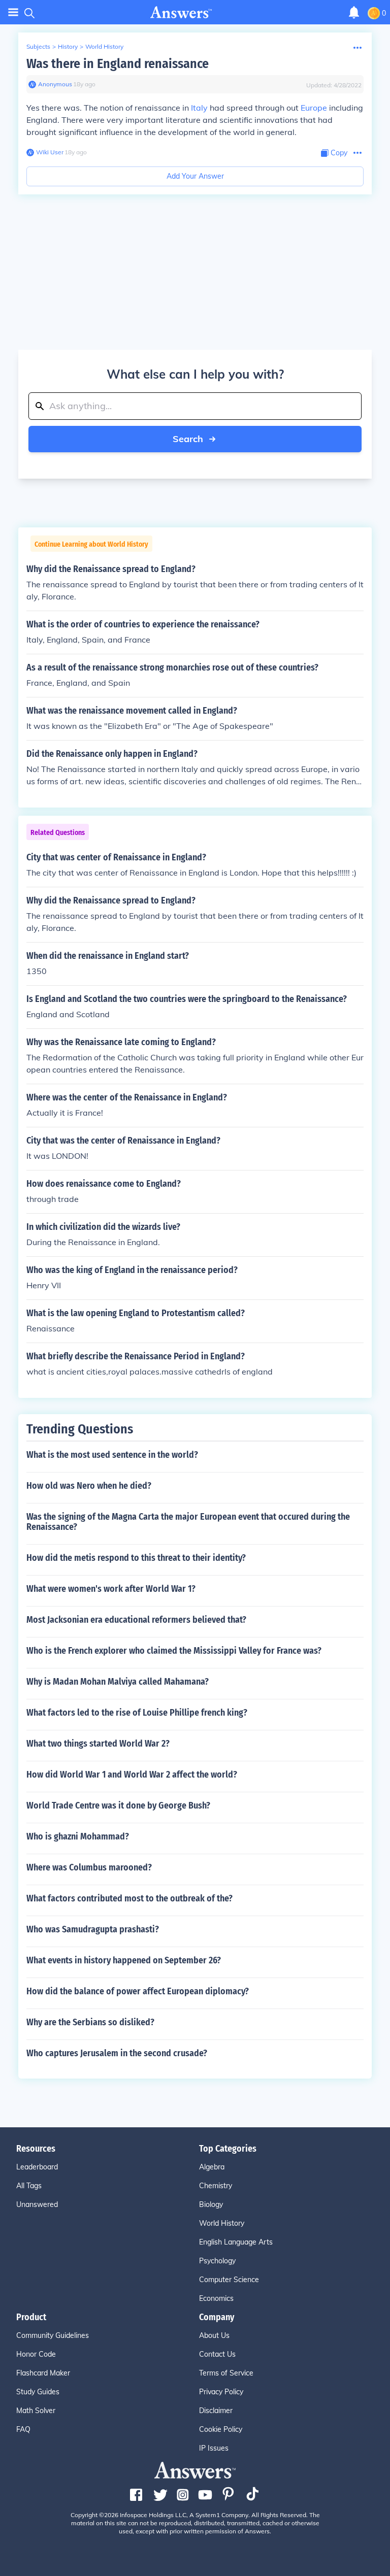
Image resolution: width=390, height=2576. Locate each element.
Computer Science (229, 2280)
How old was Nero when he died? (89, 1486)
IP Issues (214, 2448)
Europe (314, 108)
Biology (211, 2204)
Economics (216, 2298)
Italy (199, 108)
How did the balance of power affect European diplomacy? (138, 1991)
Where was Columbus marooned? (89, 1867)
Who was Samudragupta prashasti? (93, 1929)
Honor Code (36, 2354)
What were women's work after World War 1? (111, 1589)
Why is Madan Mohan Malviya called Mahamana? (118, 1682)
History (68, 46)
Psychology (217, 2261)
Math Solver (36, 2411)
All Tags (29, 2186)
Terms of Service (226, 2373)
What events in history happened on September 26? (124, 1960)
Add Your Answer (195, 176)
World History (104, 46)
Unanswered (37, 2204)
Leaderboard (37, 2167)
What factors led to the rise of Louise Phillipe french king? (137, 1713)
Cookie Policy (221, 2429)
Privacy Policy (221, 2392)
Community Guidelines (53, 2335)
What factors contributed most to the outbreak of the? (129, 1898)
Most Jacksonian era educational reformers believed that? (136, 1620)
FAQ (23, 2429)
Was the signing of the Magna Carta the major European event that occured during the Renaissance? (188, 1522)
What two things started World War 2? (98, 1744)
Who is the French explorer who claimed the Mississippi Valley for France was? (174, 1651)
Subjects (38, 46)
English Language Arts (236, 2242)
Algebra (212, 2167)
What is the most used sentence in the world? (112, 1455)
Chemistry (216, 2186)
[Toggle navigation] (13, 12)
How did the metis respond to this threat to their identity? (136, 1558)
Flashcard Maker (43, 2373)
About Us (214, 2335)
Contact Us (217, 2354)
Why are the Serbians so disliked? (90, 2022)
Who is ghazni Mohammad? (78, 1836)
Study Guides (38, 2392)
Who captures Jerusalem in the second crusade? (117, 2053)
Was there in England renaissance (118, 64)
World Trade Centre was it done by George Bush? (118, 1805)
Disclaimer (216, 2411)
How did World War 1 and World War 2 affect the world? (132, 1775)
